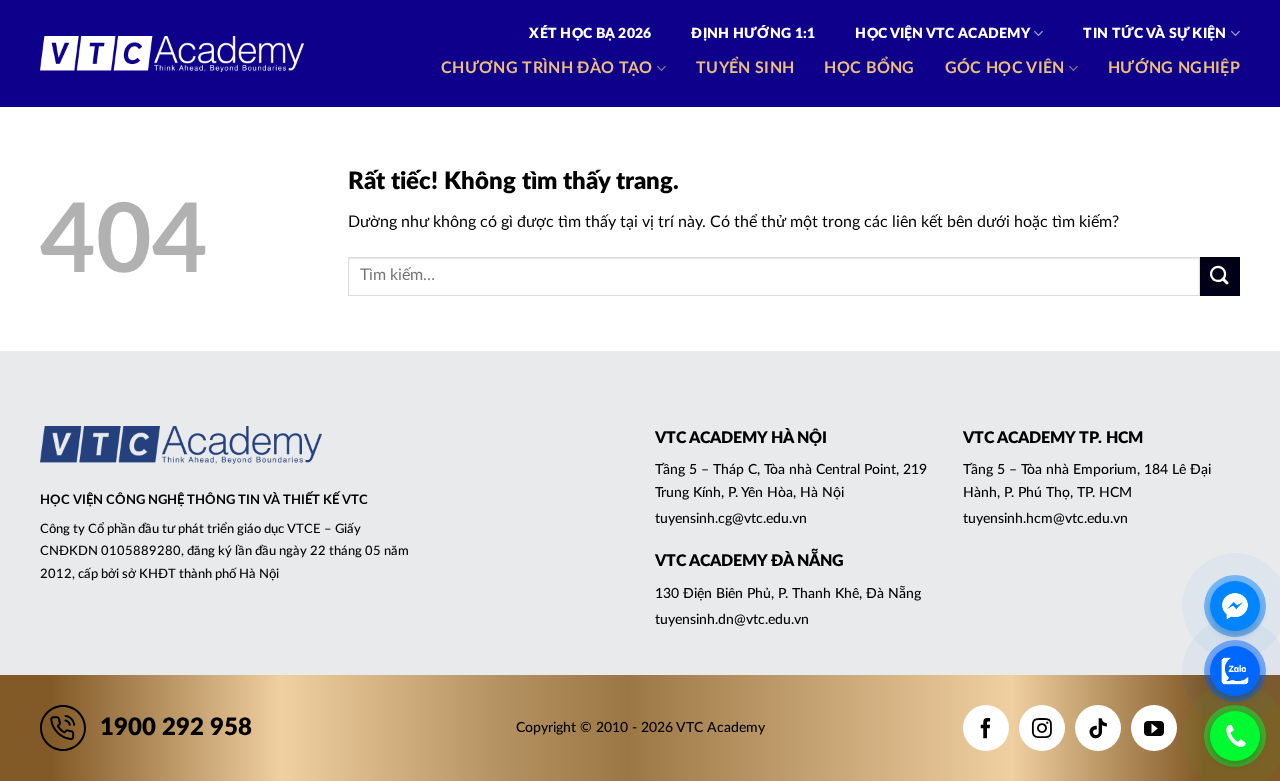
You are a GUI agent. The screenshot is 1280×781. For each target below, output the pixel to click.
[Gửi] (1220, 276)
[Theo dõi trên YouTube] (1154, 728)
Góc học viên (1005, 68)
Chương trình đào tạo (546, 68)
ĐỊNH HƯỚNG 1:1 (753, 34)
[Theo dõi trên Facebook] (986, 728)
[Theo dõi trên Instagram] (1042, 728)
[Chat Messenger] (1235, 606)
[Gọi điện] (1235, 736)
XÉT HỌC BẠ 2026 (590, 34)
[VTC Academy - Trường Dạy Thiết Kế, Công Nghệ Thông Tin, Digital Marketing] (172, 54)
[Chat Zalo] (1235, 671)
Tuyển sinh (745, 68)
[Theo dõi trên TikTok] (1098, 728)
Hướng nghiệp (1174, 68)
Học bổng (869, 68)
